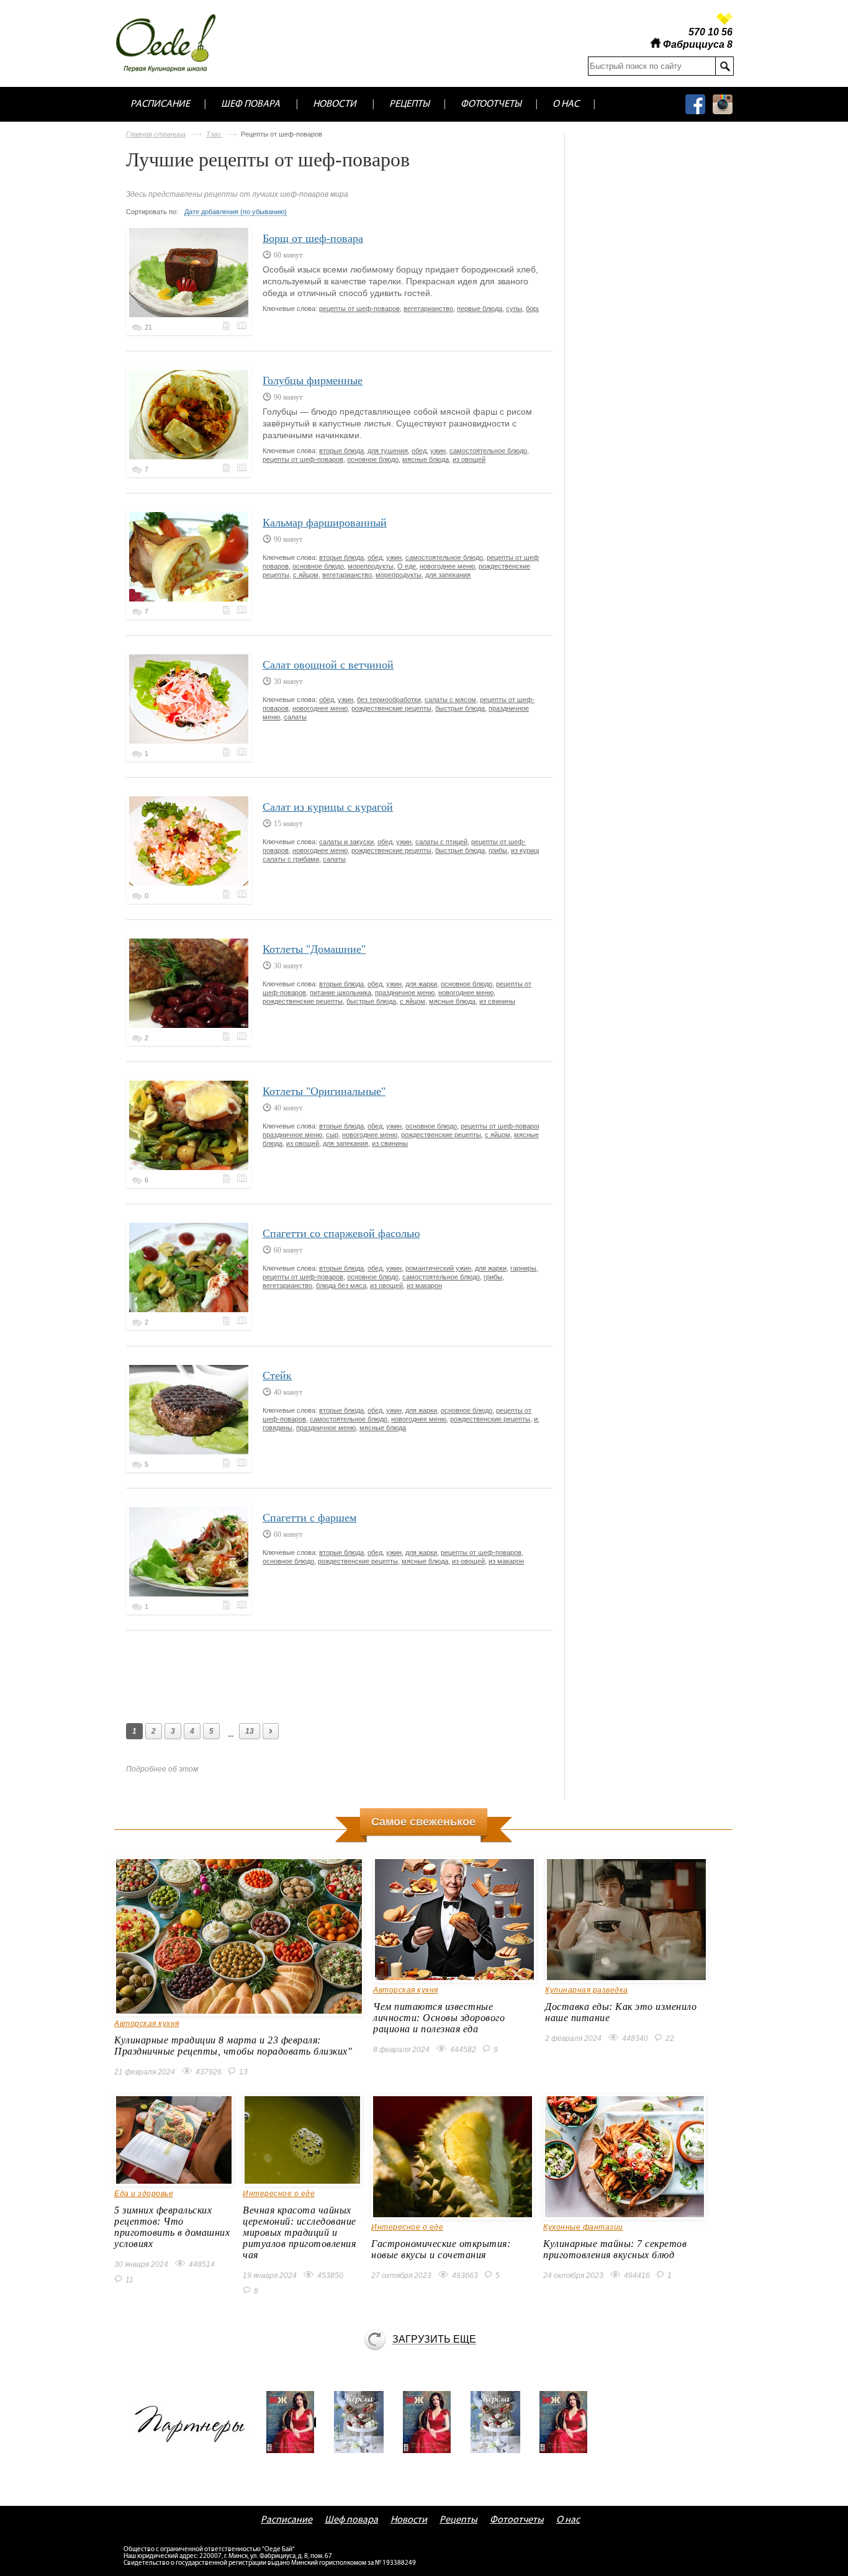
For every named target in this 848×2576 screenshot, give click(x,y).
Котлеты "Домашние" (314, 949)
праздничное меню (405, 993)
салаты (295, 717)
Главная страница (156, 134)
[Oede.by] (174, 43)
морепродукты (371, 566)
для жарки (421, 984)
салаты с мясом (450, 700)
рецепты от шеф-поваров (359, 308)
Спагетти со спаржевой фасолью (341, 1233)
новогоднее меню (447, 566)
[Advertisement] (352, 1674)
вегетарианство (428, 308)
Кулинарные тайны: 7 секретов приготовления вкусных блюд (615, 2249)
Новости (335, 104)
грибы (498, 850)
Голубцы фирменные (313, 381)
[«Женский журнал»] (295, 2422)
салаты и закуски (346, 842)
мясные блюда (426, 459)
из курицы (527, 850)
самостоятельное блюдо (488, 451)
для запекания (448, 575)
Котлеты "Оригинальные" (324, 1091)
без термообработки (389, 700)
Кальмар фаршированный (325, 523)
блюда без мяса (341, 1286)
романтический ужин (438, 1268)
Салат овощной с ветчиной (328, 665)
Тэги (214, 134)
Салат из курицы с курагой (328, 807)
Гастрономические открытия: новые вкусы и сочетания (441, 2249)
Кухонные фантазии (583, 2227)
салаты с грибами (291, 859)
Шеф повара (250, 104)
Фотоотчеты (491, 104)
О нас (566, 104)
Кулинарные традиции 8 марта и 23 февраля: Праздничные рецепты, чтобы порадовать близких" (233, 2046)
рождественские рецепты (391, 708)
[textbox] (652, 66)
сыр (332, 1135)
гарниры (523, 1268)
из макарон (424, 1286)
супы (514, 308)
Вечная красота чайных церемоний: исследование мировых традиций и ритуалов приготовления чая (300, 2232)
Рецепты (409, 104)
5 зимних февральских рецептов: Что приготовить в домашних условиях (172, 2227)
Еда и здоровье (144, 2194)
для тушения (388, 451)
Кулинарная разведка (587, 1990)
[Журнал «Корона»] (363, 2422)
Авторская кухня (147, 2024)
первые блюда (480, 308)
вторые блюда (341, 451)
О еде (407, 566)
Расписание (160, 104)
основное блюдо (373, 459)
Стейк (277, 1376)
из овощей (469, 459)
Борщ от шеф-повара (313, 238)
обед (419, 451)
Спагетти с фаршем (309, 1518)
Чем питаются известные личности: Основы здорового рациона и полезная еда (439, 2018)
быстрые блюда (460, 708)
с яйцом (306, 575)
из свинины (497, 1001)
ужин (438, 451)
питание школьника (341, 993)
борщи (536, 308)
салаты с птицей (441, 842)
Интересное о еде (279, 2194)
